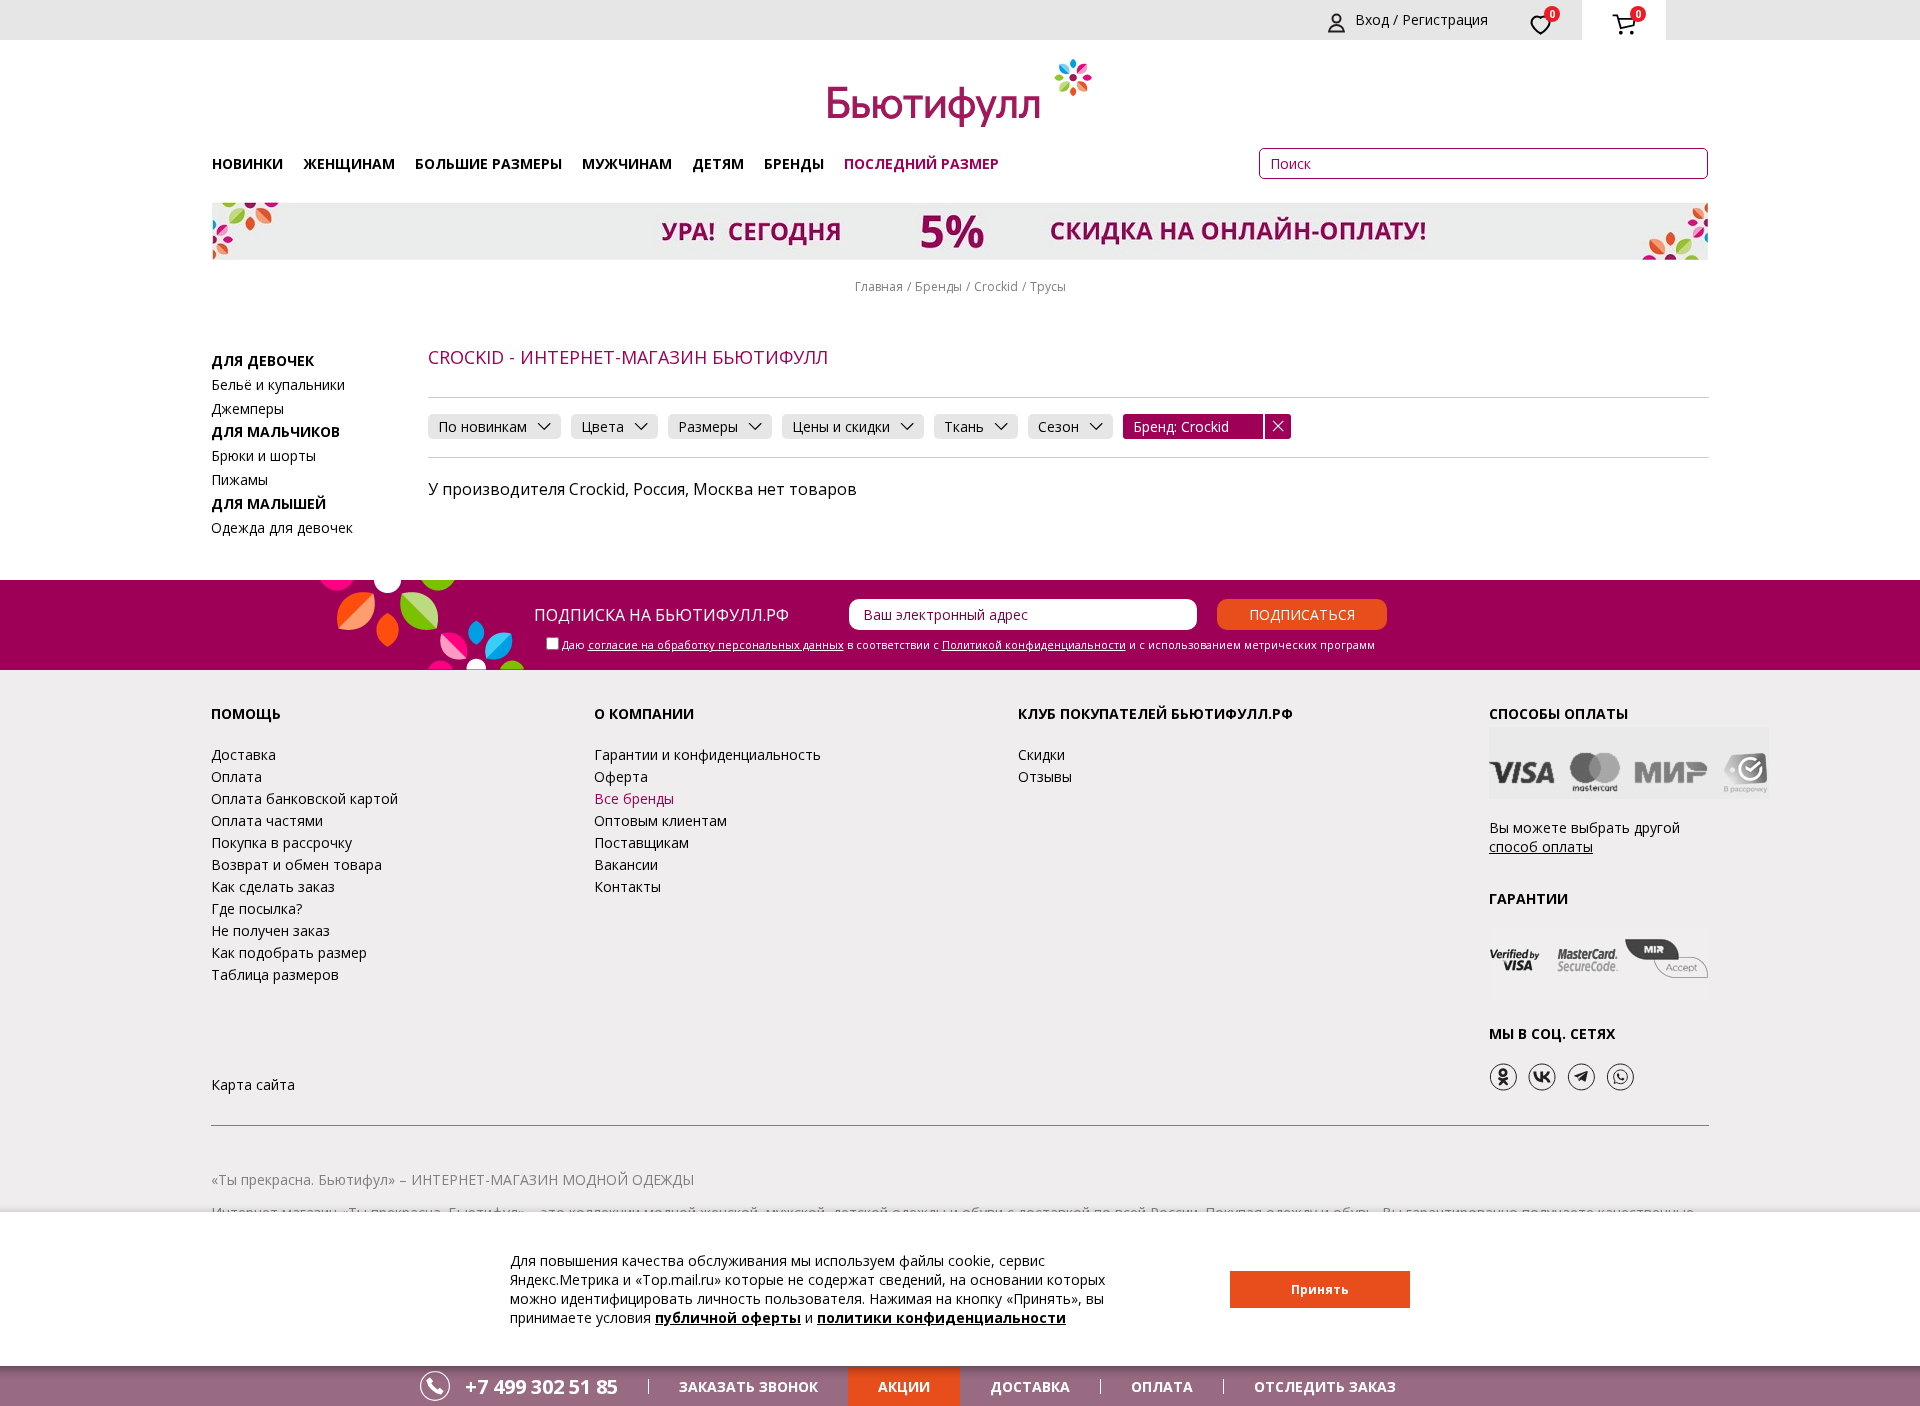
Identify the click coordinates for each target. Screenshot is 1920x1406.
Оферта (621, 776)
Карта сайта (253, 1084)
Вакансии (626, 864)
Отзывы (1045, 776)
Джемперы (247, 408)
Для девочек (262, 360)
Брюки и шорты (263, 455)
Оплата (236, 776)
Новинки (247, 163)
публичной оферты (728, 1317)
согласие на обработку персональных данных (716, 644)
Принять (1320, 1289)
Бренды (794, 163)
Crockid (996, 286)
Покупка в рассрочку (281, 842)
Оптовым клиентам (660, 820)
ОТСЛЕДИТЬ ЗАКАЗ (1325, 1386)
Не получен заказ (270, 930)
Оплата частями (267, 820)
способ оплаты (1541, 846)
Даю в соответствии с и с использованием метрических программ (968, 644)
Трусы (1048, 286)
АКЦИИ (904, 1386)
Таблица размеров (275, 974)
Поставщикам (641, 842)
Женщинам (349, 163)
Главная (879, 286)
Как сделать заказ (273, 886)
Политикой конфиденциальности (1034, 644)
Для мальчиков (275, 431)
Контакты (627, 886)
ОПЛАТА (1162, 1386)
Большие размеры (488, 163)
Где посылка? (256, 908)
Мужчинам (627, 163)
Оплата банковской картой (304, 798)
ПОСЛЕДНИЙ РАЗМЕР (921, 163)
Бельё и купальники (278, 384)
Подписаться (1302, 614)
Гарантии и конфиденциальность (707, 754)
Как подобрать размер (289, 952)
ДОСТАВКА (1030, 1386)
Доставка (243, 754)
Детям (718, 163)
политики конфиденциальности (941, 1317)
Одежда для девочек (282, 527)
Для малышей (268, 503)
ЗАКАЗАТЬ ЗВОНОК (748, 1386)
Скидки (1041, 754)
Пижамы (239, 479)
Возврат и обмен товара (296, 864)
